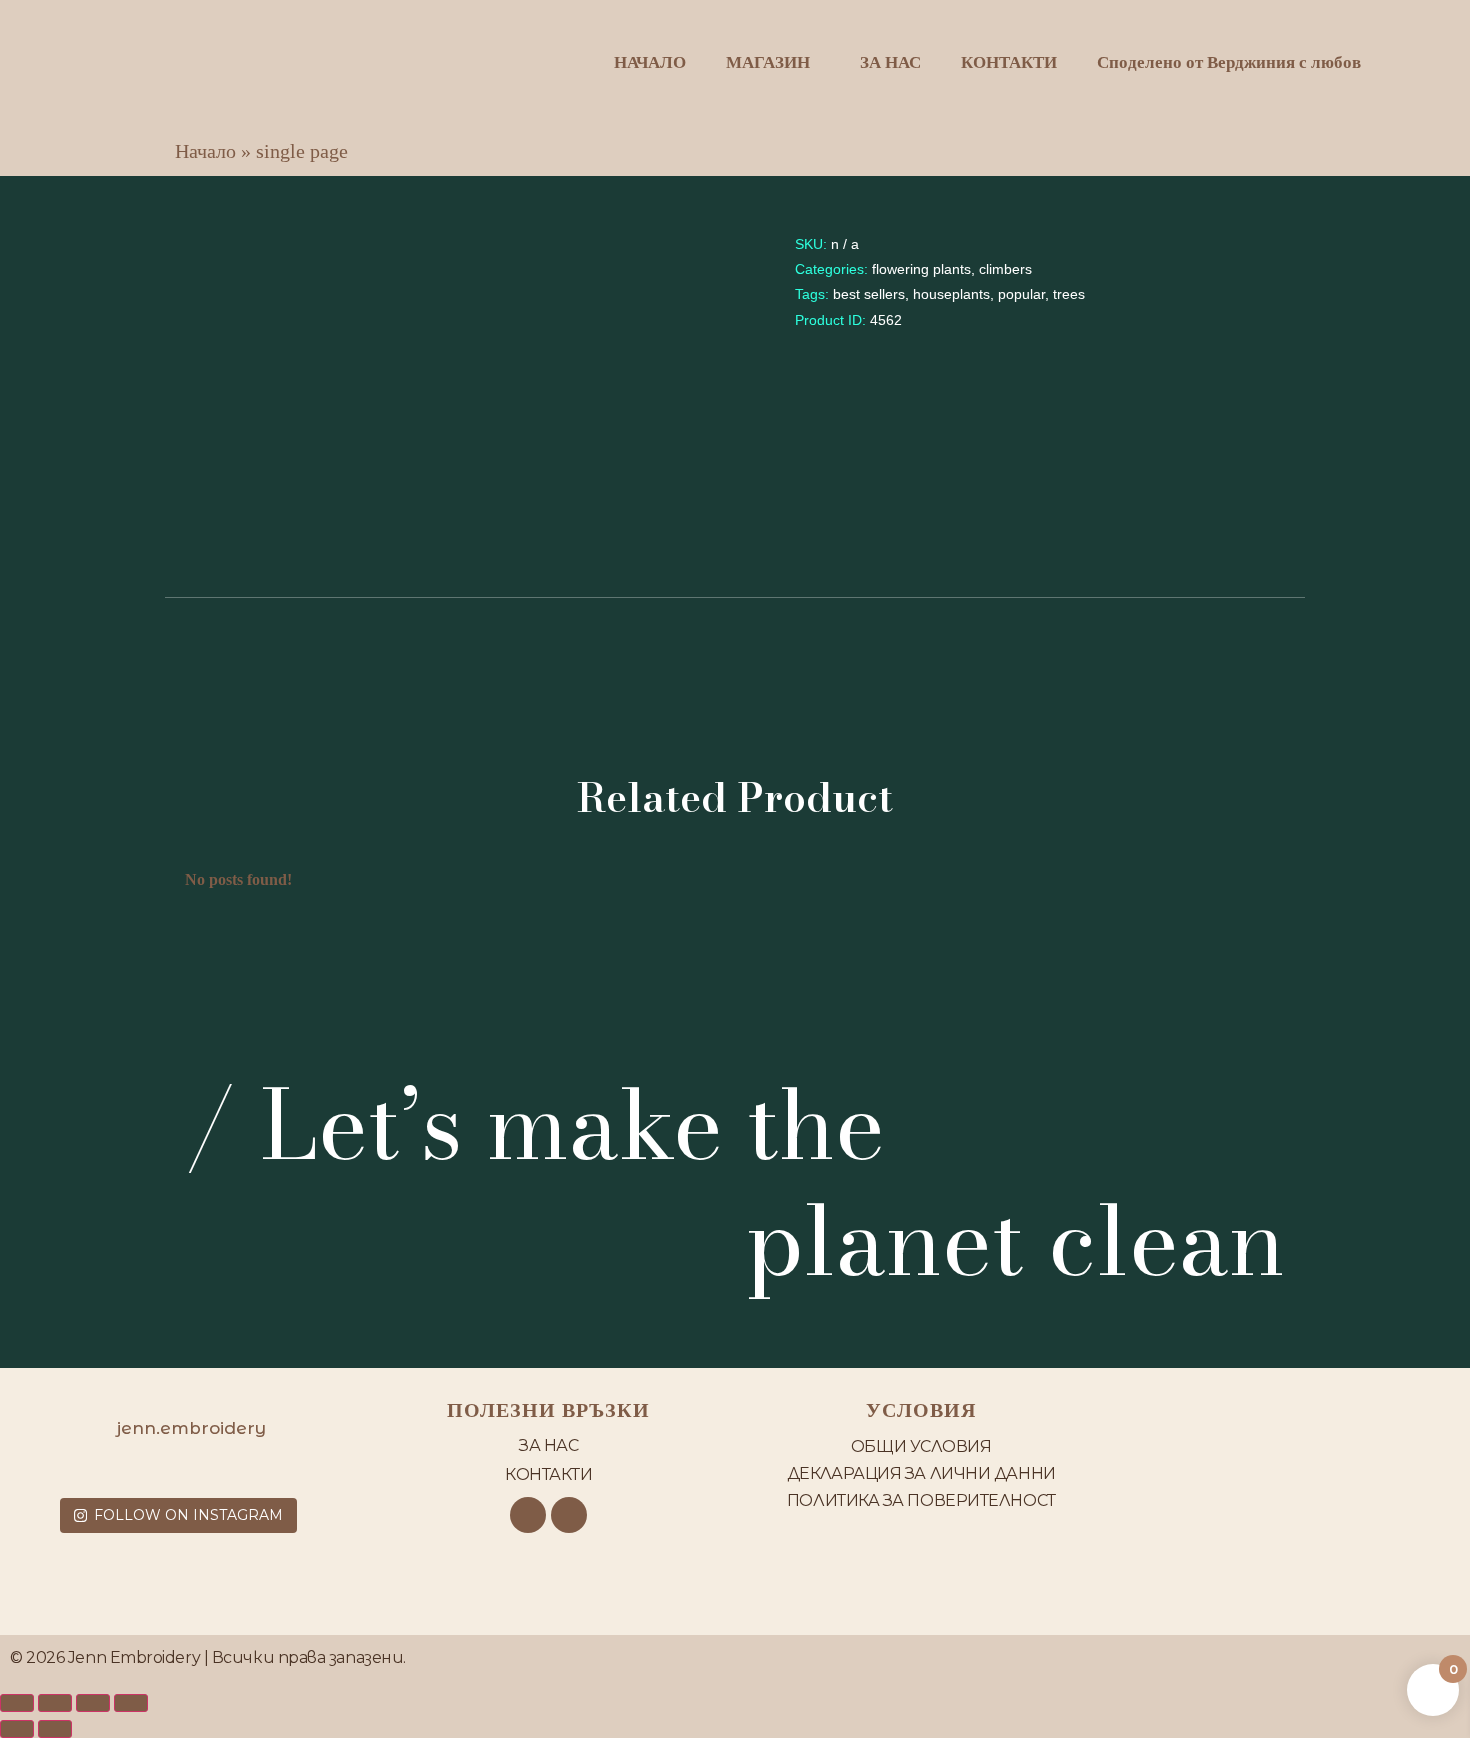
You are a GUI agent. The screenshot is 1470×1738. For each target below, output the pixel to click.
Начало (205, 151)
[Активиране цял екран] (55, 1703)
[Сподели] (93, 1703)
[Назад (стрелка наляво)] (17, 1729)
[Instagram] (569, 1515)
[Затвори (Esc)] (131, 1703)
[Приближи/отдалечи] (17, 1703)
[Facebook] (528, 1515)
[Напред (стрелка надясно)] (55, 1729)
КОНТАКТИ (1009, 62)
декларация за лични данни (921, 1473)
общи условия (921, 1446)
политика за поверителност (921, 1500)
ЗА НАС (890, 62)
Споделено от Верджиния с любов (1229, 62)
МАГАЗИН (768, 62)
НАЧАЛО (650, 62)
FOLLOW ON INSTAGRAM (188, 1515)
